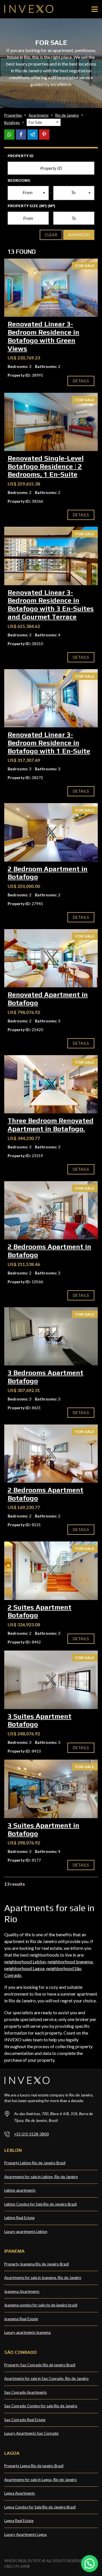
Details (81, 381)
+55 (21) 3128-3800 (31, 2134)
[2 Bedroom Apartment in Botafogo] (51, 832)
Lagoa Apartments (20, 2493)
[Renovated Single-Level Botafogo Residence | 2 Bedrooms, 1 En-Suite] (51, 422)
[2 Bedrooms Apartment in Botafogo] (51, 1210)
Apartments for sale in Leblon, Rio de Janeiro (41, 2177)
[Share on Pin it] (44, 135)
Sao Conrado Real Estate (25, 2420)
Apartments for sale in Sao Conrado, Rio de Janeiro (46, 2378)
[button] (28, 193)
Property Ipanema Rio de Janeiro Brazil (37, 2264)
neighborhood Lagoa (24, 1968)
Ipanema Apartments (22, 2291)
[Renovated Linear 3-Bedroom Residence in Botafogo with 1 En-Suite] (51, 698)
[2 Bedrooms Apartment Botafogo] (51, 1454)
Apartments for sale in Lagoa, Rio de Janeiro (41, 2480)
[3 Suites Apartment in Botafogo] (51, 1789)
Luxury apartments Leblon (26, 2232)
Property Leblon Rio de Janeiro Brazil (35, 2163)
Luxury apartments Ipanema (27, 2332)
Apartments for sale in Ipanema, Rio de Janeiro (43, 2278)
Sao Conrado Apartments (25, 2392)
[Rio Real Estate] (27, 9)
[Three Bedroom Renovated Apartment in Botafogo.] (51, 1084)
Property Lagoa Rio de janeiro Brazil (34, 2466)
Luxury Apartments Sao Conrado (31, 2433)
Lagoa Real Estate (19, 2521)
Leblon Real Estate (19, 2218)
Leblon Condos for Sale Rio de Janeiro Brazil (41, 2204)
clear (51, 235)
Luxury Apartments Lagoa (25, 2534)
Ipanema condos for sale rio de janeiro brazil (41, 2305)
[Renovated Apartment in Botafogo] (51, 958)
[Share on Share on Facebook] (21, 135)
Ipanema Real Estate (21, 2319)
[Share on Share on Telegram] (33, 135)
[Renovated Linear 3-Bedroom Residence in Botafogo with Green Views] (51, 288)
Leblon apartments (20, 2190)
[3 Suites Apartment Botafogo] (51, 1680)
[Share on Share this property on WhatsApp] (9, 135)
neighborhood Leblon (25, 1962)
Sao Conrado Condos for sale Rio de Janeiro (41, 2406)
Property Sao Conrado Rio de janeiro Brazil (40, 2365)
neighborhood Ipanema (70, 1962)
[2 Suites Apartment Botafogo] (51, 1571)
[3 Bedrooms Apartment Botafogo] (51, 1336)
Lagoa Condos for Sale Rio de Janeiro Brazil (40, 2507)
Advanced (79, 235)
